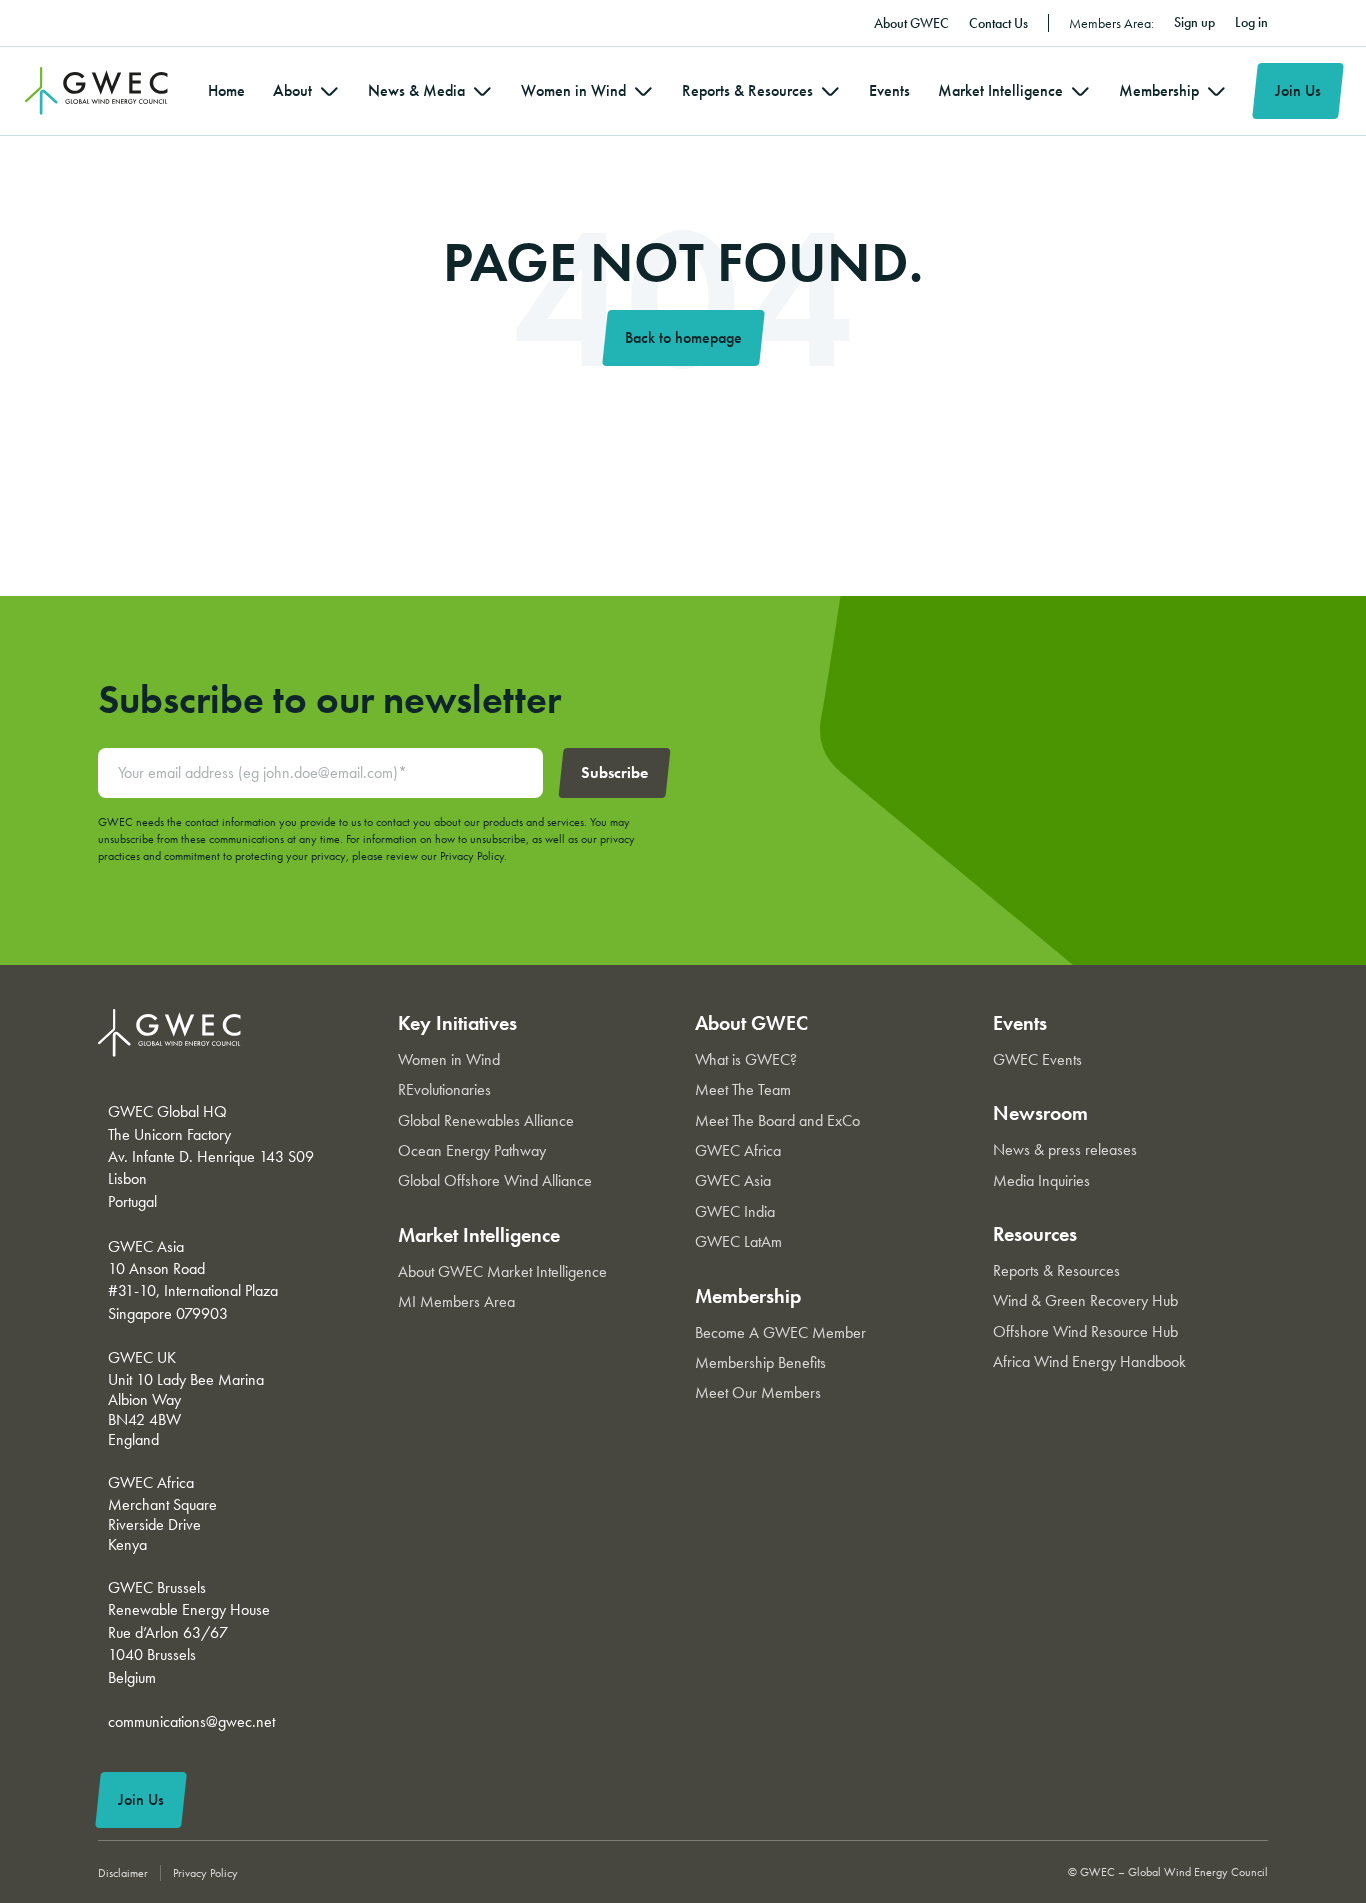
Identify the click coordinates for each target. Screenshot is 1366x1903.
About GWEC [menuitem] (911, 23)
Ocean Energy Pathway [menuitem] (472, 1150)
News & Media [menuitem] (416, 90)
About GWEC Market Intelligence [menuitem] (502, 1271)
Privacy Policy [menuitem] (205, 1873)
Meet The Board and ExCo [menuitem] (777, 1120)
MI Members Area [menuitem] (456, 1301)
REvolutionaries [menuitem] (444, 1089)
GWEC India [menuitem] (735, 1211)
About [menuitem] (292, 90)
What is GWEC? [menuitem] (746, 1059)
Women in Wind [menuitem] (573, 90)
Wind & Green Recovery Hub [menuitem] (1085, 1300)
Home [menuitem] (226, 90)
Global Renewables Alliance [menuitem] (486, 1120)
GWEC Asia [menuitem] (733, 1180)
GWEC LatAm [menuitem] (738, 1241)
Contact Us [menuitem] (998, 23)
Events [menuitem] (889, 90)
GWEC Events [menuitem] (1037, 1059)
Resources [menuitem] (1035, 1234)
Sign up (1194, 22)
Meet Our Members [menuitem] (758, 1392)
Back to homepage (683, 337)
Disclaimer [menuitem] (123, 1873)
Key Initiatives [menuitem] (457, 1023)
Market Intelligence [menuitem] (1000, 90)
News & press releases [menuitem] (1065, 1149)
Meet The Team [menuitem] (743, 1089)
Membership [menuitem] (1159, 90)
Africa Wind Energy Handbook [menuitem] (1089, 1361)
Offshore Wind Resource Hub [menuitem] (1085, 1331)
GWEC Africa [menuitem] (738, 1150)
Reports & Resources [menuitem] (747, 90)
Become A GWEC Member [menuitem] (780, 1332)
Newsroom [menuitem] (1040, 1113)
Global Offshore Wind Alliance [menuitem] (495, 1180)
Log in (1251, 22)
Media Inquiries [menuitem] (1041, 1180)
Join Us (1298, 90)
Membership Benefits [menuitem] (760, 1362)
